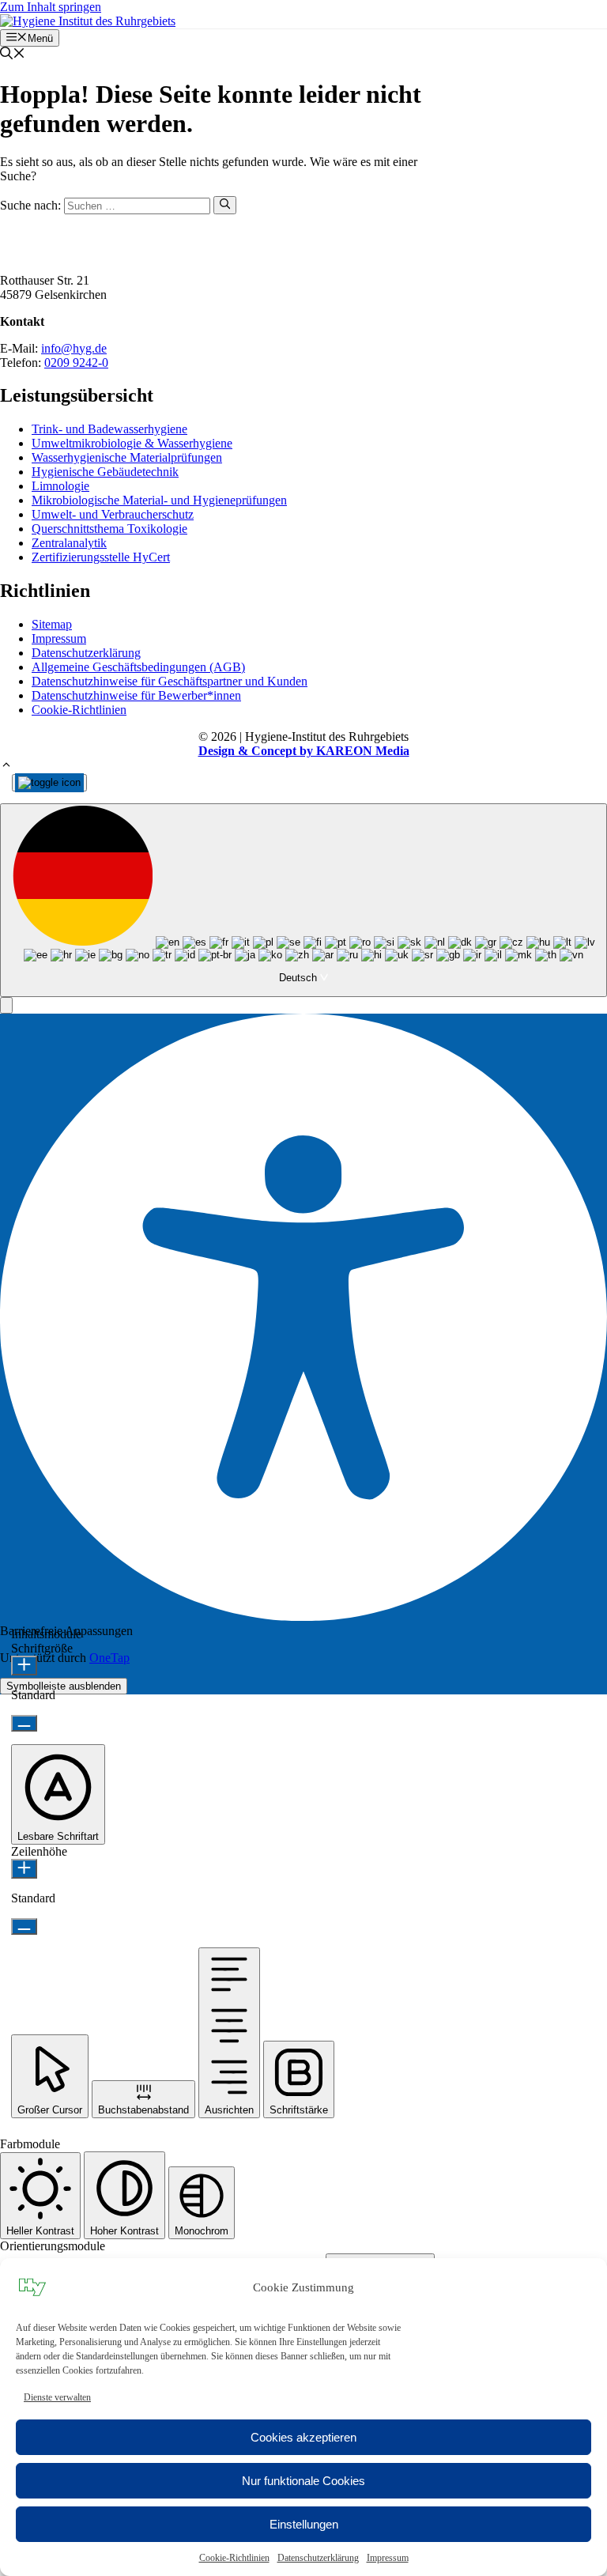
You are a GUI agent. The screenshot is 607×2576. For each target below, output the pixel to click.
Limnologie (60, 486)
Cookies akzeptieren (303, 2437)
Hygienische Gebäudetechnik (105, 472)
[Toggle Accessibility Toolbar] (49, 783)
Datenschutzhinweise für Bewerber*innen (136, 695)
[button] (13, 55)
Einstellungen (304, 2524)
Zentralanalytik (69, 543)
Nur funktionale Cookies (303, 2481)
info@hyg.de (74, 348)
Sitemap (52, 624)
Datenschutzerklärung (318, 2558)
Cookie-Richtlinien (234, 2558)
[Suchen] (225, 205)
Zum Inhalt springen (51, 7)
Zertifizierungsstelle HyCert (101, 557)
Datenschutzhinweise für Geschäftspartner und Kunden (170, 681)
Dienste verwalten (57, 2397)
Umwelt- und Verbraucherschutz (113, 514)
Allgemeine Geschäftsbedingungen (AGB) (138, 667)
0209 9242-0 (76, 363)
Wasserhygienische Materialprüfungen (127, 457)
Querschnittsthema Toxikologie (109, 529)
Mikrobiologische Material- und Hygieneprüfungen (159, 500)
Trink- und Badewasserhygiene (109, 429)
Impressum (388, 2558)
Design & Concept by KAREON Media (304, 751)
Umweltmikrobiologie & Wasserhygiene (132, 443)
